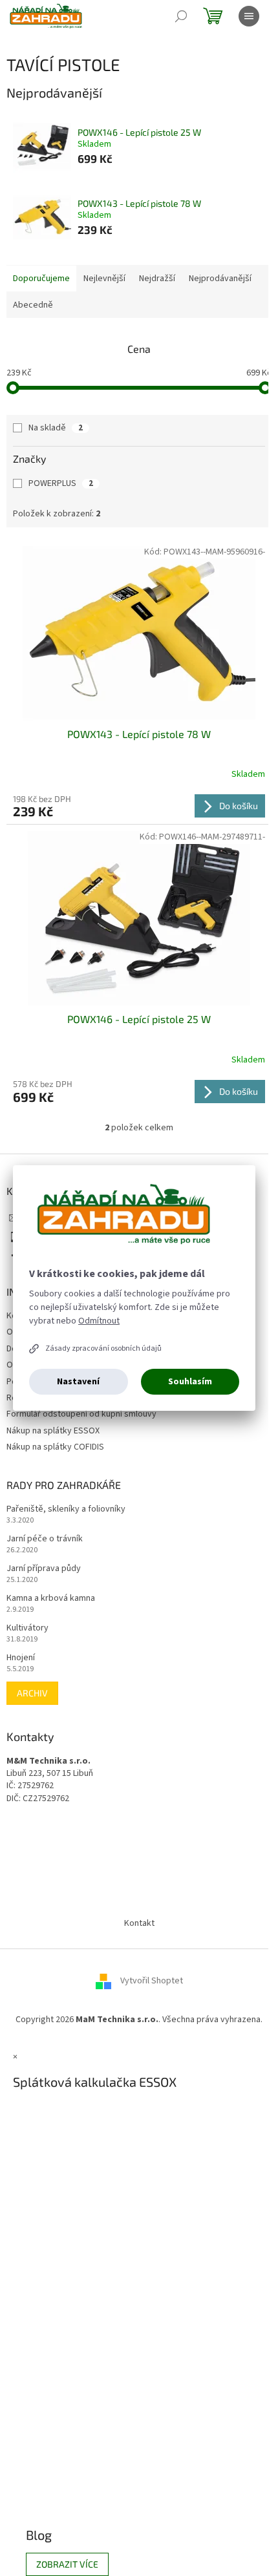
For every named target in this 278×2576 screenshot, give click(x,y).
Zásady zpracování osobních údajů (103, 1348)
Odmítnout (99, 1321)
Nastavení (78, 1382)
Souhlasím (190, 1382)
